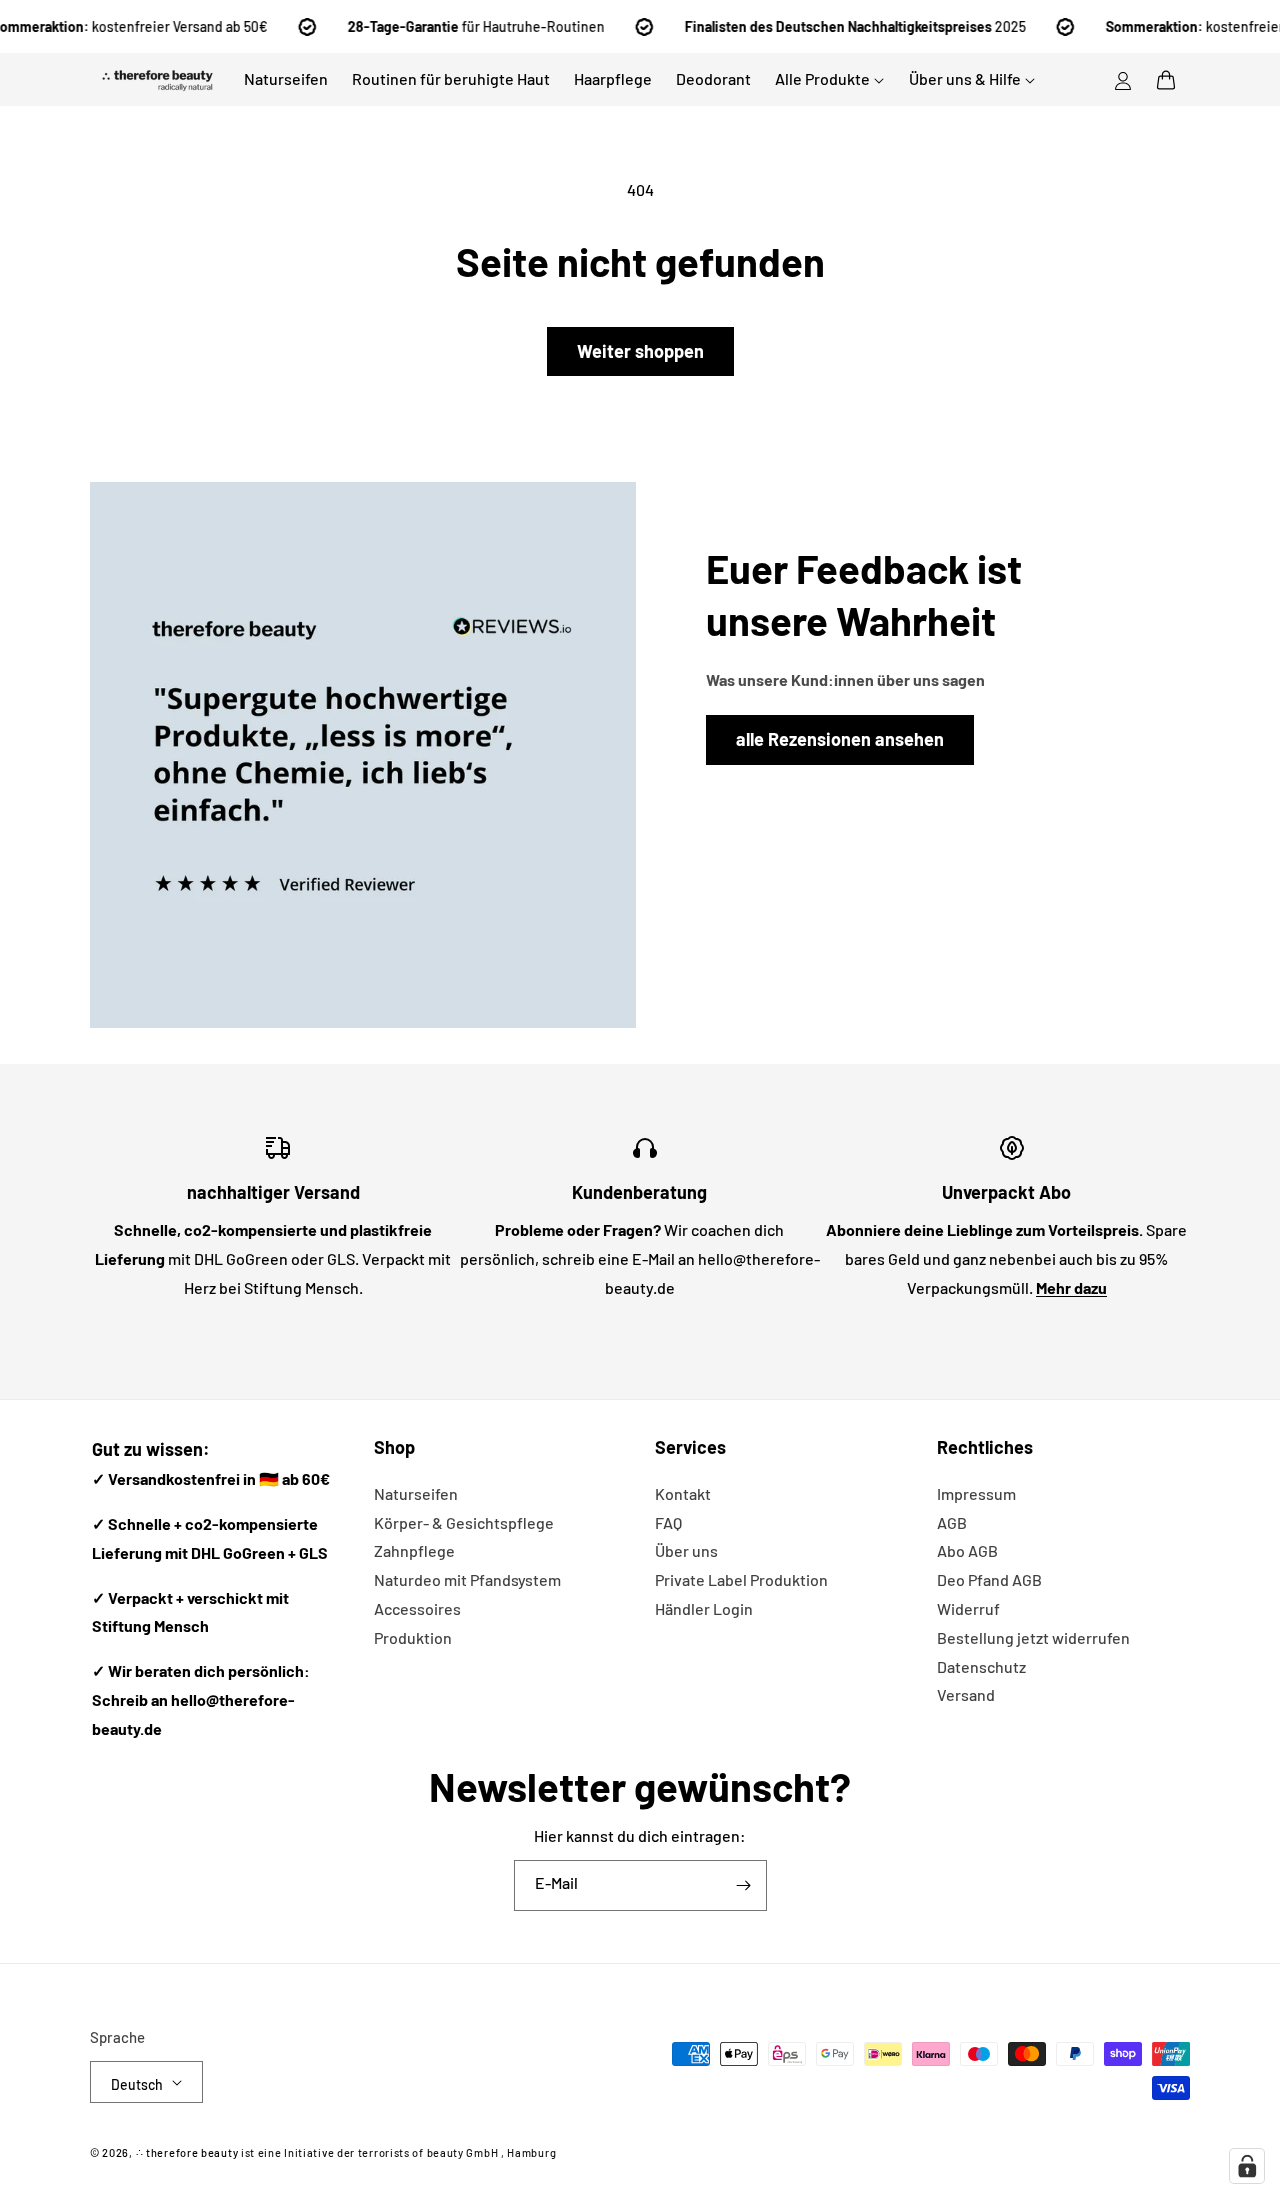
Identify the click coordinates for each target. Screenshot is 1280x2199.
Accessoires (417, 1608)
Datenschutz (981, 1666)
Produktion (413, 1637)
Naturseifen (416, 1493)
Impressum (976, 1493)
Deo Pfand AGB (989, 1579)
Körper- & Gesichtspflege (464, 1522)
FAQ (668, 1522)
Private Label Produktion (741, 1579)
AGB (952, 1522)
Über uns (686, 1550)
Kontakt (683, 1493)
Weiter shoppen (640, 351)
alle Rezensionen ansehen (840, 739)
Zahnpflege (414, 1550)
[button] (1166, 80)
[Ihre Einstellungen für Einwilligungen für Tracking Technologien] (1247, 2166)
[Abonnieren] (744, 1885)
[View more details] (363, 755)
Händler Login (704, 1608)
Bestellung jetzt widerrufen (1033, 1637)
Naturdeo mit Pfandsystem (467, 1579)
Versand (966, 1694)
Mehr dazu (1071, 1287)
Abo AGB (967, 1550)
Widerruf (968, 1608)
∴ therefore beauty (187, 2152)
